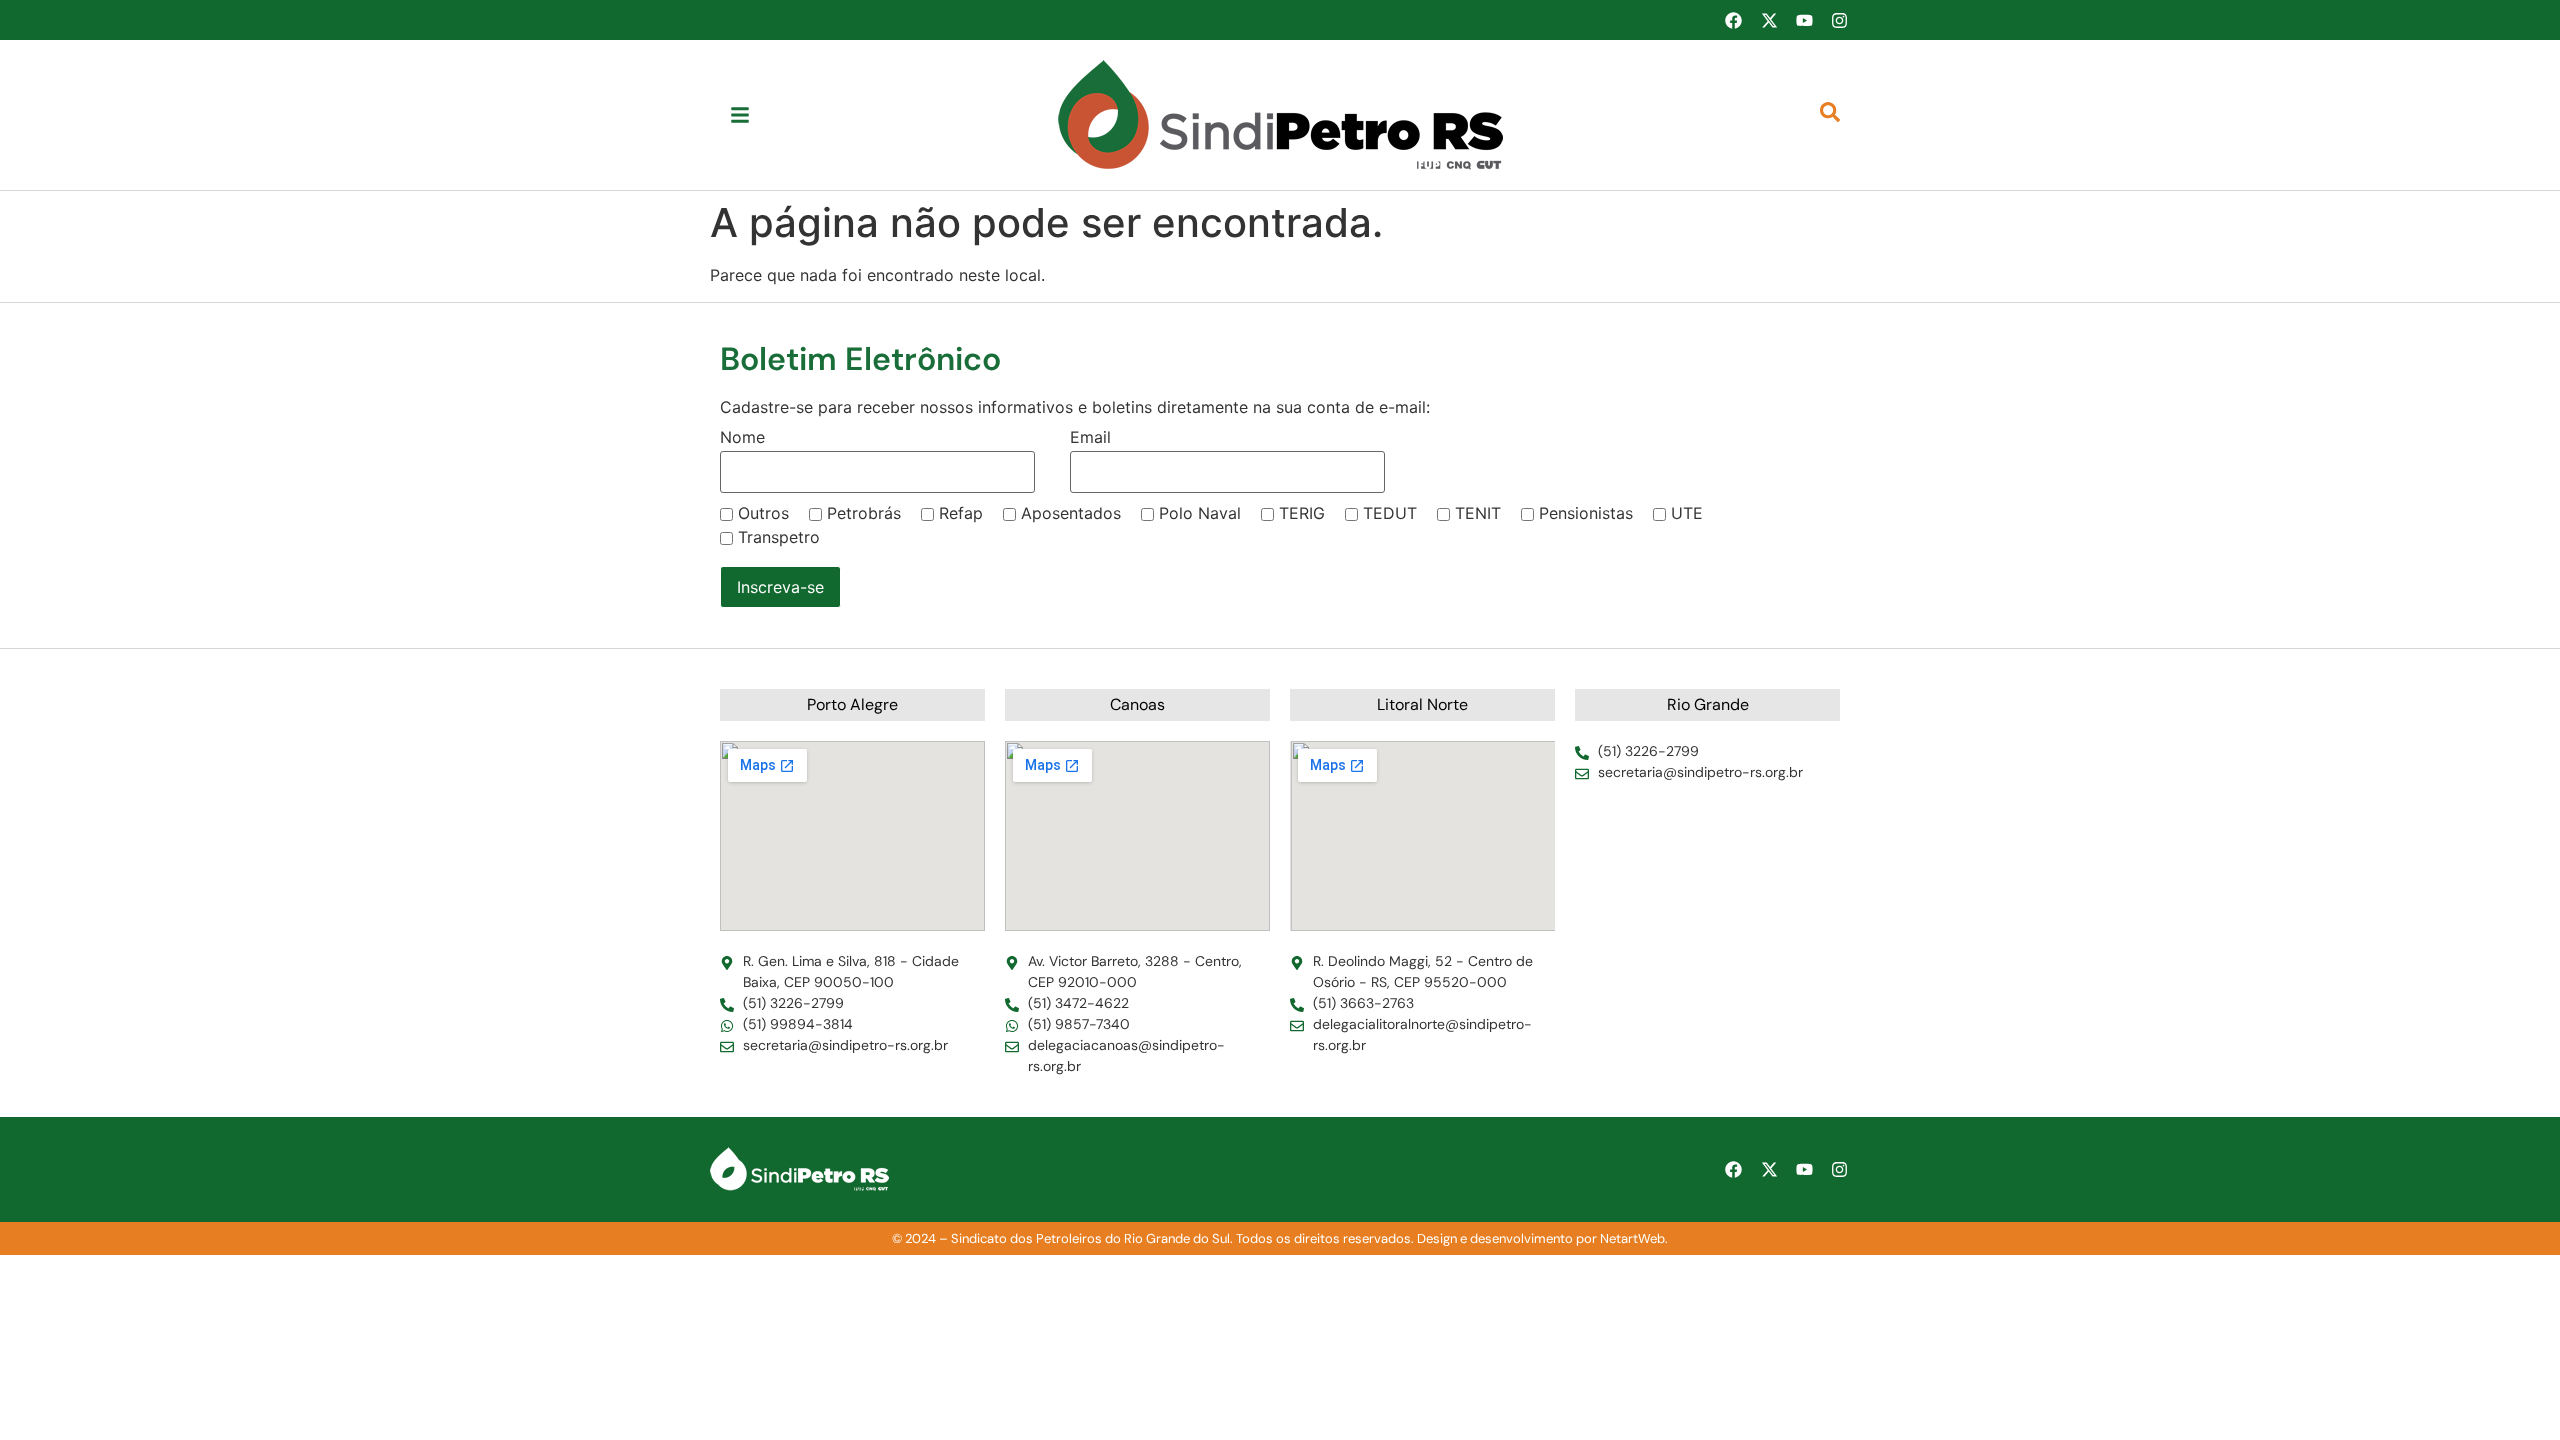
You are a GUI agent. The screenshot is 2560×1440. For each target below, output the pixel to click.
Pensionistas (1586, 513)
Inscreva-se (780, 587)
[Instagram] (1840, 20)
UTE (1687, 513)
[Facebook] (1733, 20)
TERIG (1302, 513)
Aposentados (1071, 513)
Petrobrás (864, 513)
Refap (961, 513)
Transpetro (779, 537)
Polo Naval (1200, 513)
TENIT (1478, 513)
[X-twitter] (1769, 20)
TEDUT (1390, 513)
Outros (763, 513)
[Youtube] (1804, 20)
